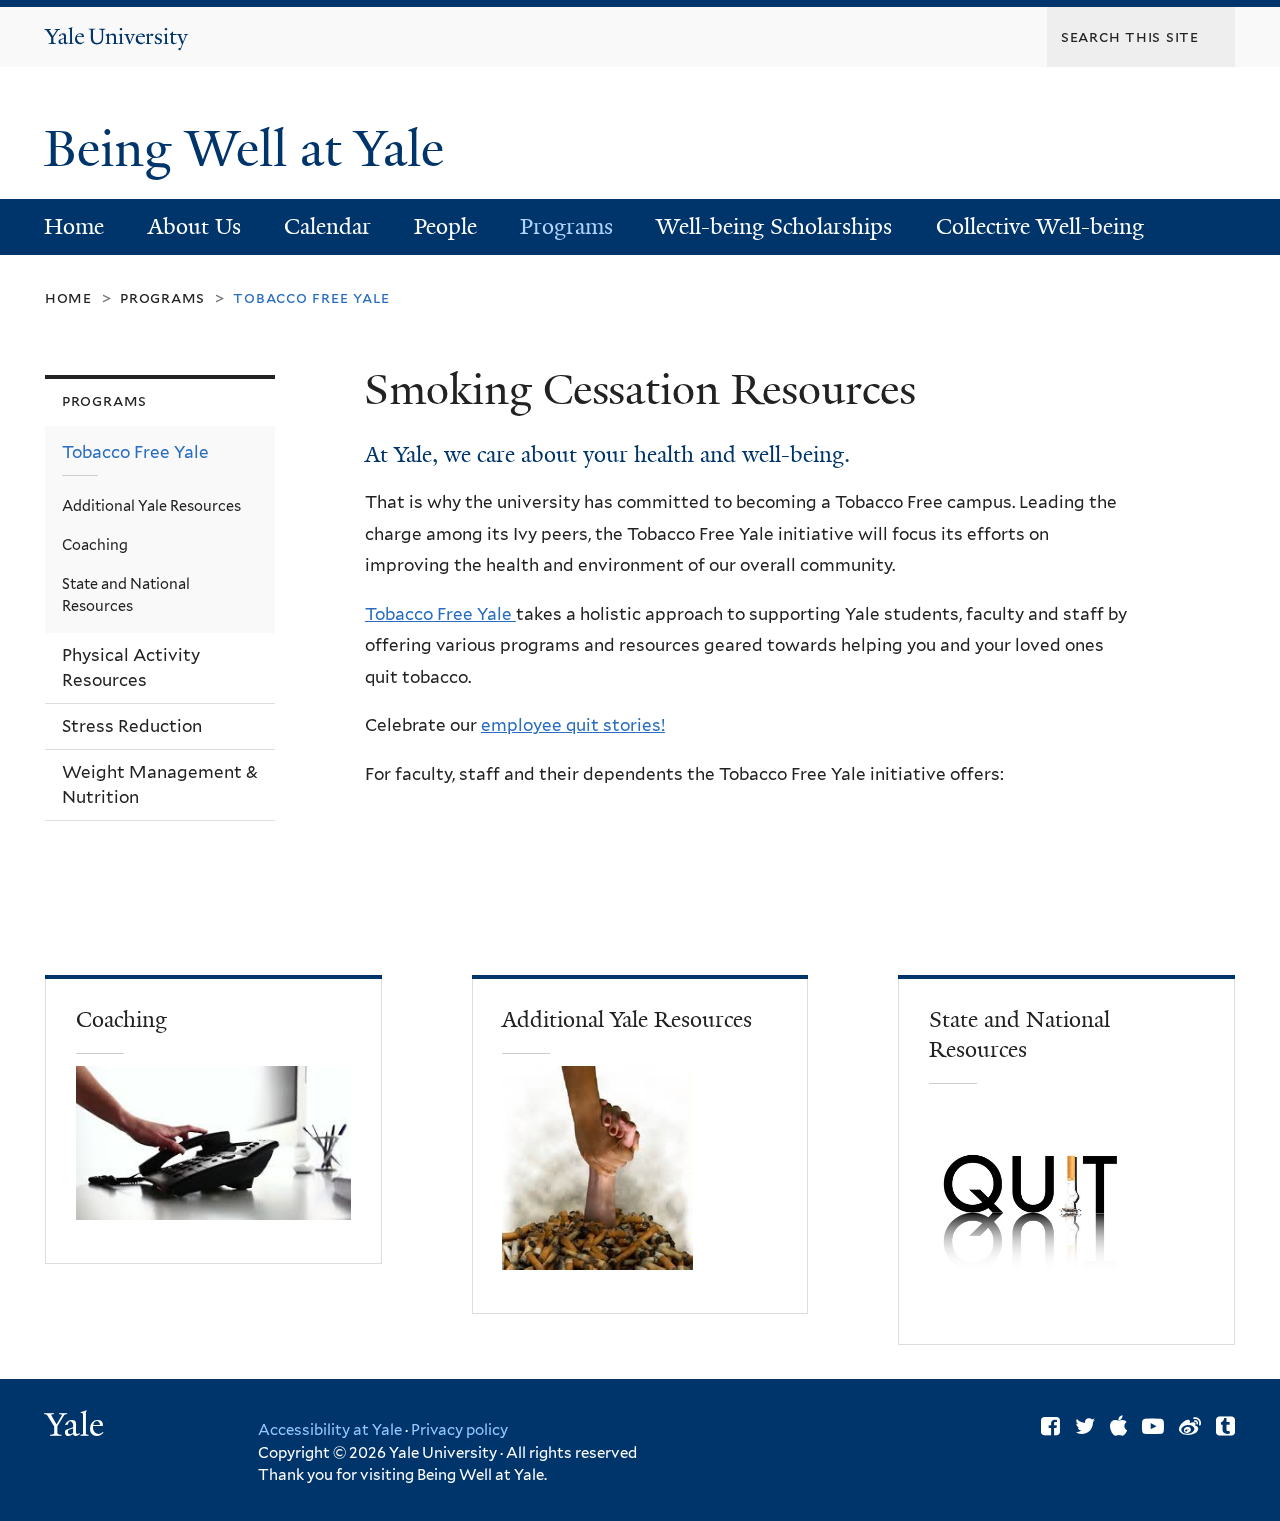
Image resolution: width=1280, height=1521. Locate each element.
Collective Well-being (1040, 226)
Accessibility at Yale (330, 1430)
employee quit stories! (573, 725)
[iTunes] (1118, 1426)
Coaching (95, 544)
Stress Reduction (132, 726)
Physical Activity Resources (131, 667)
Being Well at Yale (250, 149)
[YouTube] (1153, 1426)
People (445, 226)
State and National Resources (126, 594)
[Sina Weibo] (1190, 1426)
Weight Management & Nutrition (160, 784)
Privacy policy (459, 1430)
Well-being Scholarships (774, 226)
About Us (194, 226)
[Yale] (77, 1427)
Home (74, 226)
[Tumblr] (1225, 1426)
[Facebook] (1050, 1426)
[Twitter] (1085, 1426)
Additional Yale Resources (151, 505)
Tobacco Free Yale (440, 614)
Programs (566, 226)
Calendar (327, 226)
